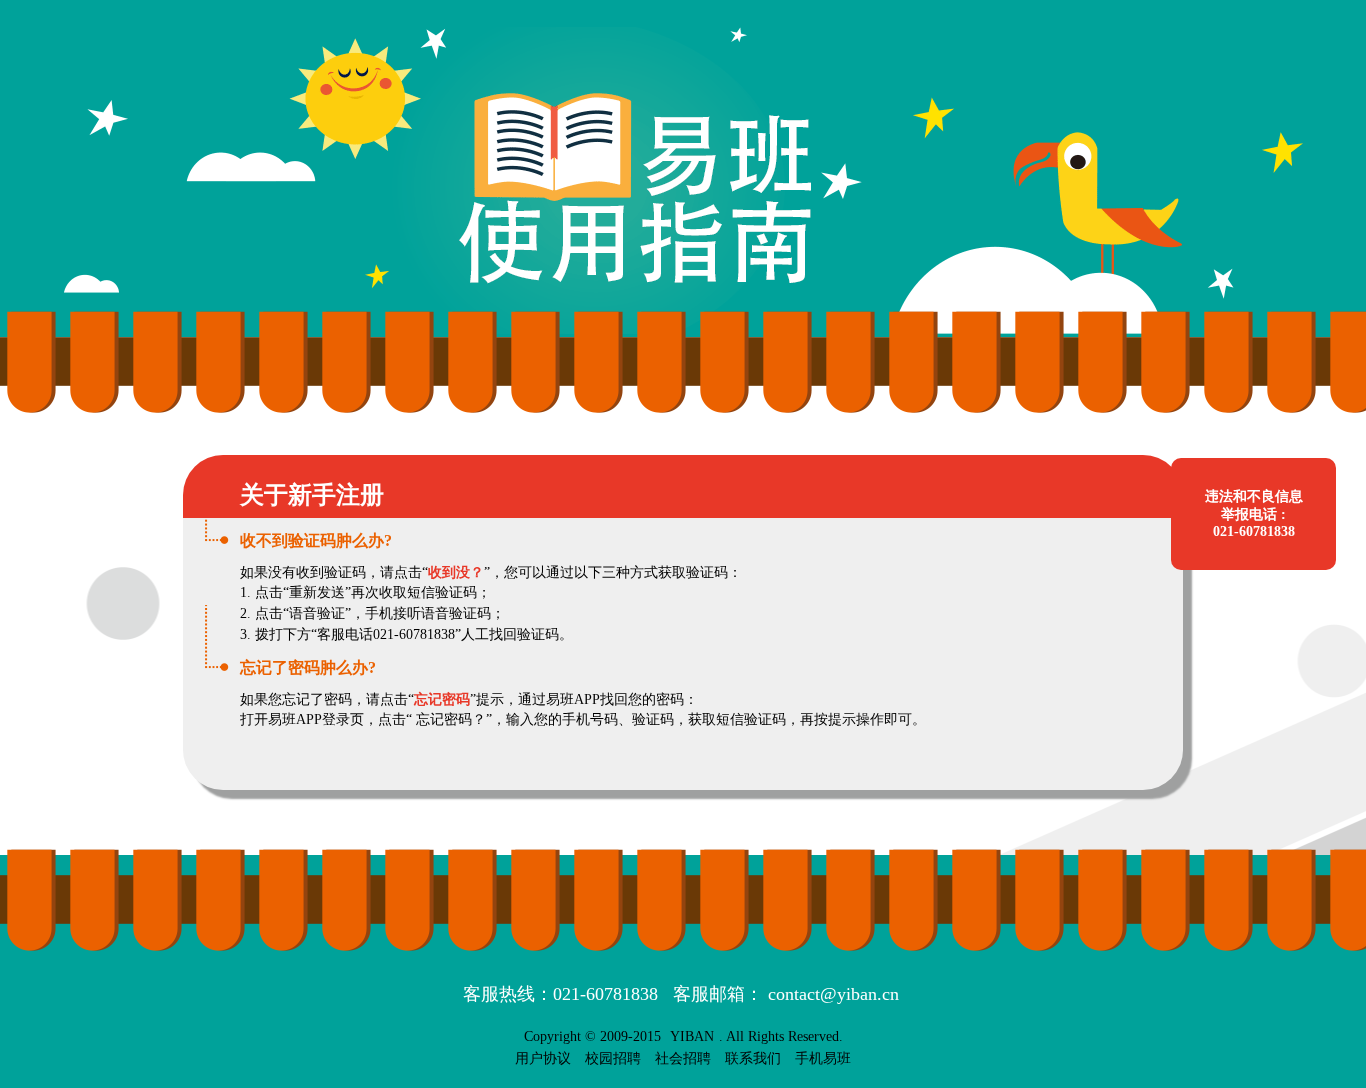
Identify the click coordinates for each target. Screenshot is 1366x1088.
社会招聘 (683, 1058)
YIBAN (692, 1036)
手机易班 (823, 1058)
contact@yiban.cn (833, 994)
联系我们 (753, 1058)
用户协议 (543, 1058)
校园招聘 (613, 1058)
